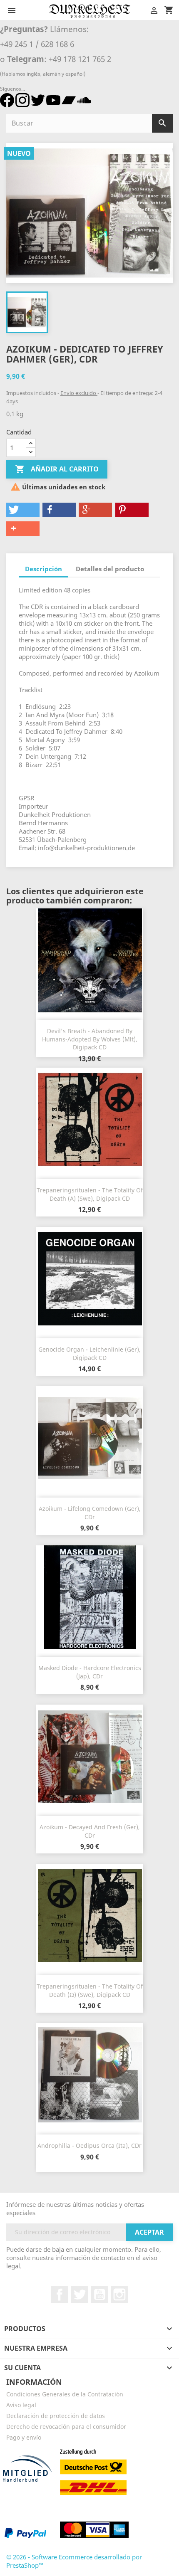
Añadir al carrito (57, 469)
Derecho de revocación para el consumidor (66, 2427)
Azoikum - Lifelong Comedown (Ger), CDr (90, 1513)
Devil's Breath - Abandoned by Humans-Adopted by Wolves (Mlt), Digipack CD (90, 1039)
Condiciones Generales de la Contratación (65, 2394)
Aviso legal (21, 2405)
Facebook (60, 2295)
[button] (23, 510)
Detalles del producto (110, 569)
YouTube (99, 2295)
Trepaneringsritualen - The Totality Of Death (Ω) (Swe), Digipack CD (90, 1990)
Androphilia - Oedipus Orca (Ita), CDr (89, 2145)
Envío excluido (79, 393)
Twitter (80, 2295)
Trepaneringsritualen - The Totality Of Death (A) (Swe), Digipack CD (90, 1194)
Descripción (44, 569)
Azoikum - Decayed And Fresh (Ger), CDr (90, 1831)
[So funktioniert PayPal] (25, 2533)
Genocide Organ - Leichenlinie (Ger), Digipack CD (89, 1353)
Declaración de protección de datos (56, 2416)
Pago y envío (24, 2437)
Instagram (119, 2295)
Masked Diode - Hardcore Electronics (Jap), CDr (90, 1672)
